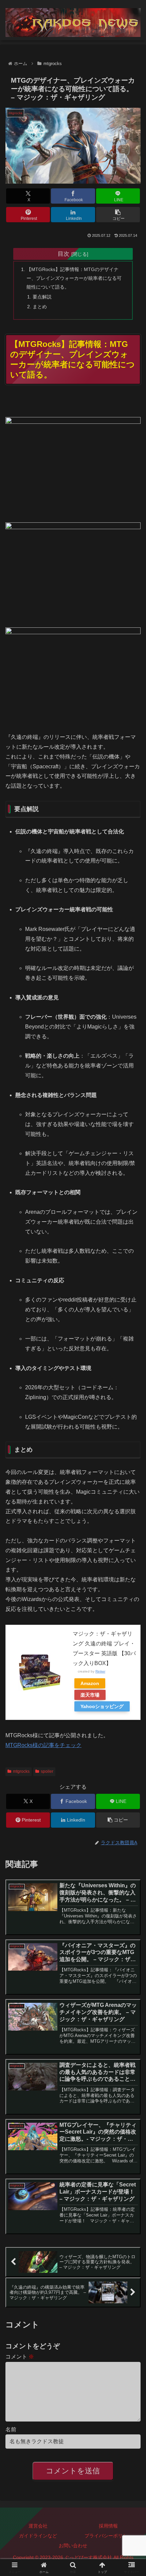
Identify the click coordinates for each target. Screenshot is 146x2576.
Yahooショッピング (102, 1706)
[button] (118, 215)
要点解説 (42, 297)
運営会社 (38, 2526)
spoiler (47, 1771)
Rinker (100, 1671)
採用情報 (108, 2526)
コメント (20, 2357)
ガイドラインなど (38, 2536)
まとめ (40, 307)
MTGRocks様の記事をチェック (43, 1745)
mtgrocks (21, 1771)
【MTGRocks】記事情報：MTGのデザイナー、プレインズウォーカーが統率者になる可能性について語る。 (74, 278)
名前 (11, 2429)
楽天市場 (90, 1695)
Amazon (90, 1683)
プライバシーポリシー (108, 2536)
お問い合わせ (73, 2546)
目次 (63, 254)
